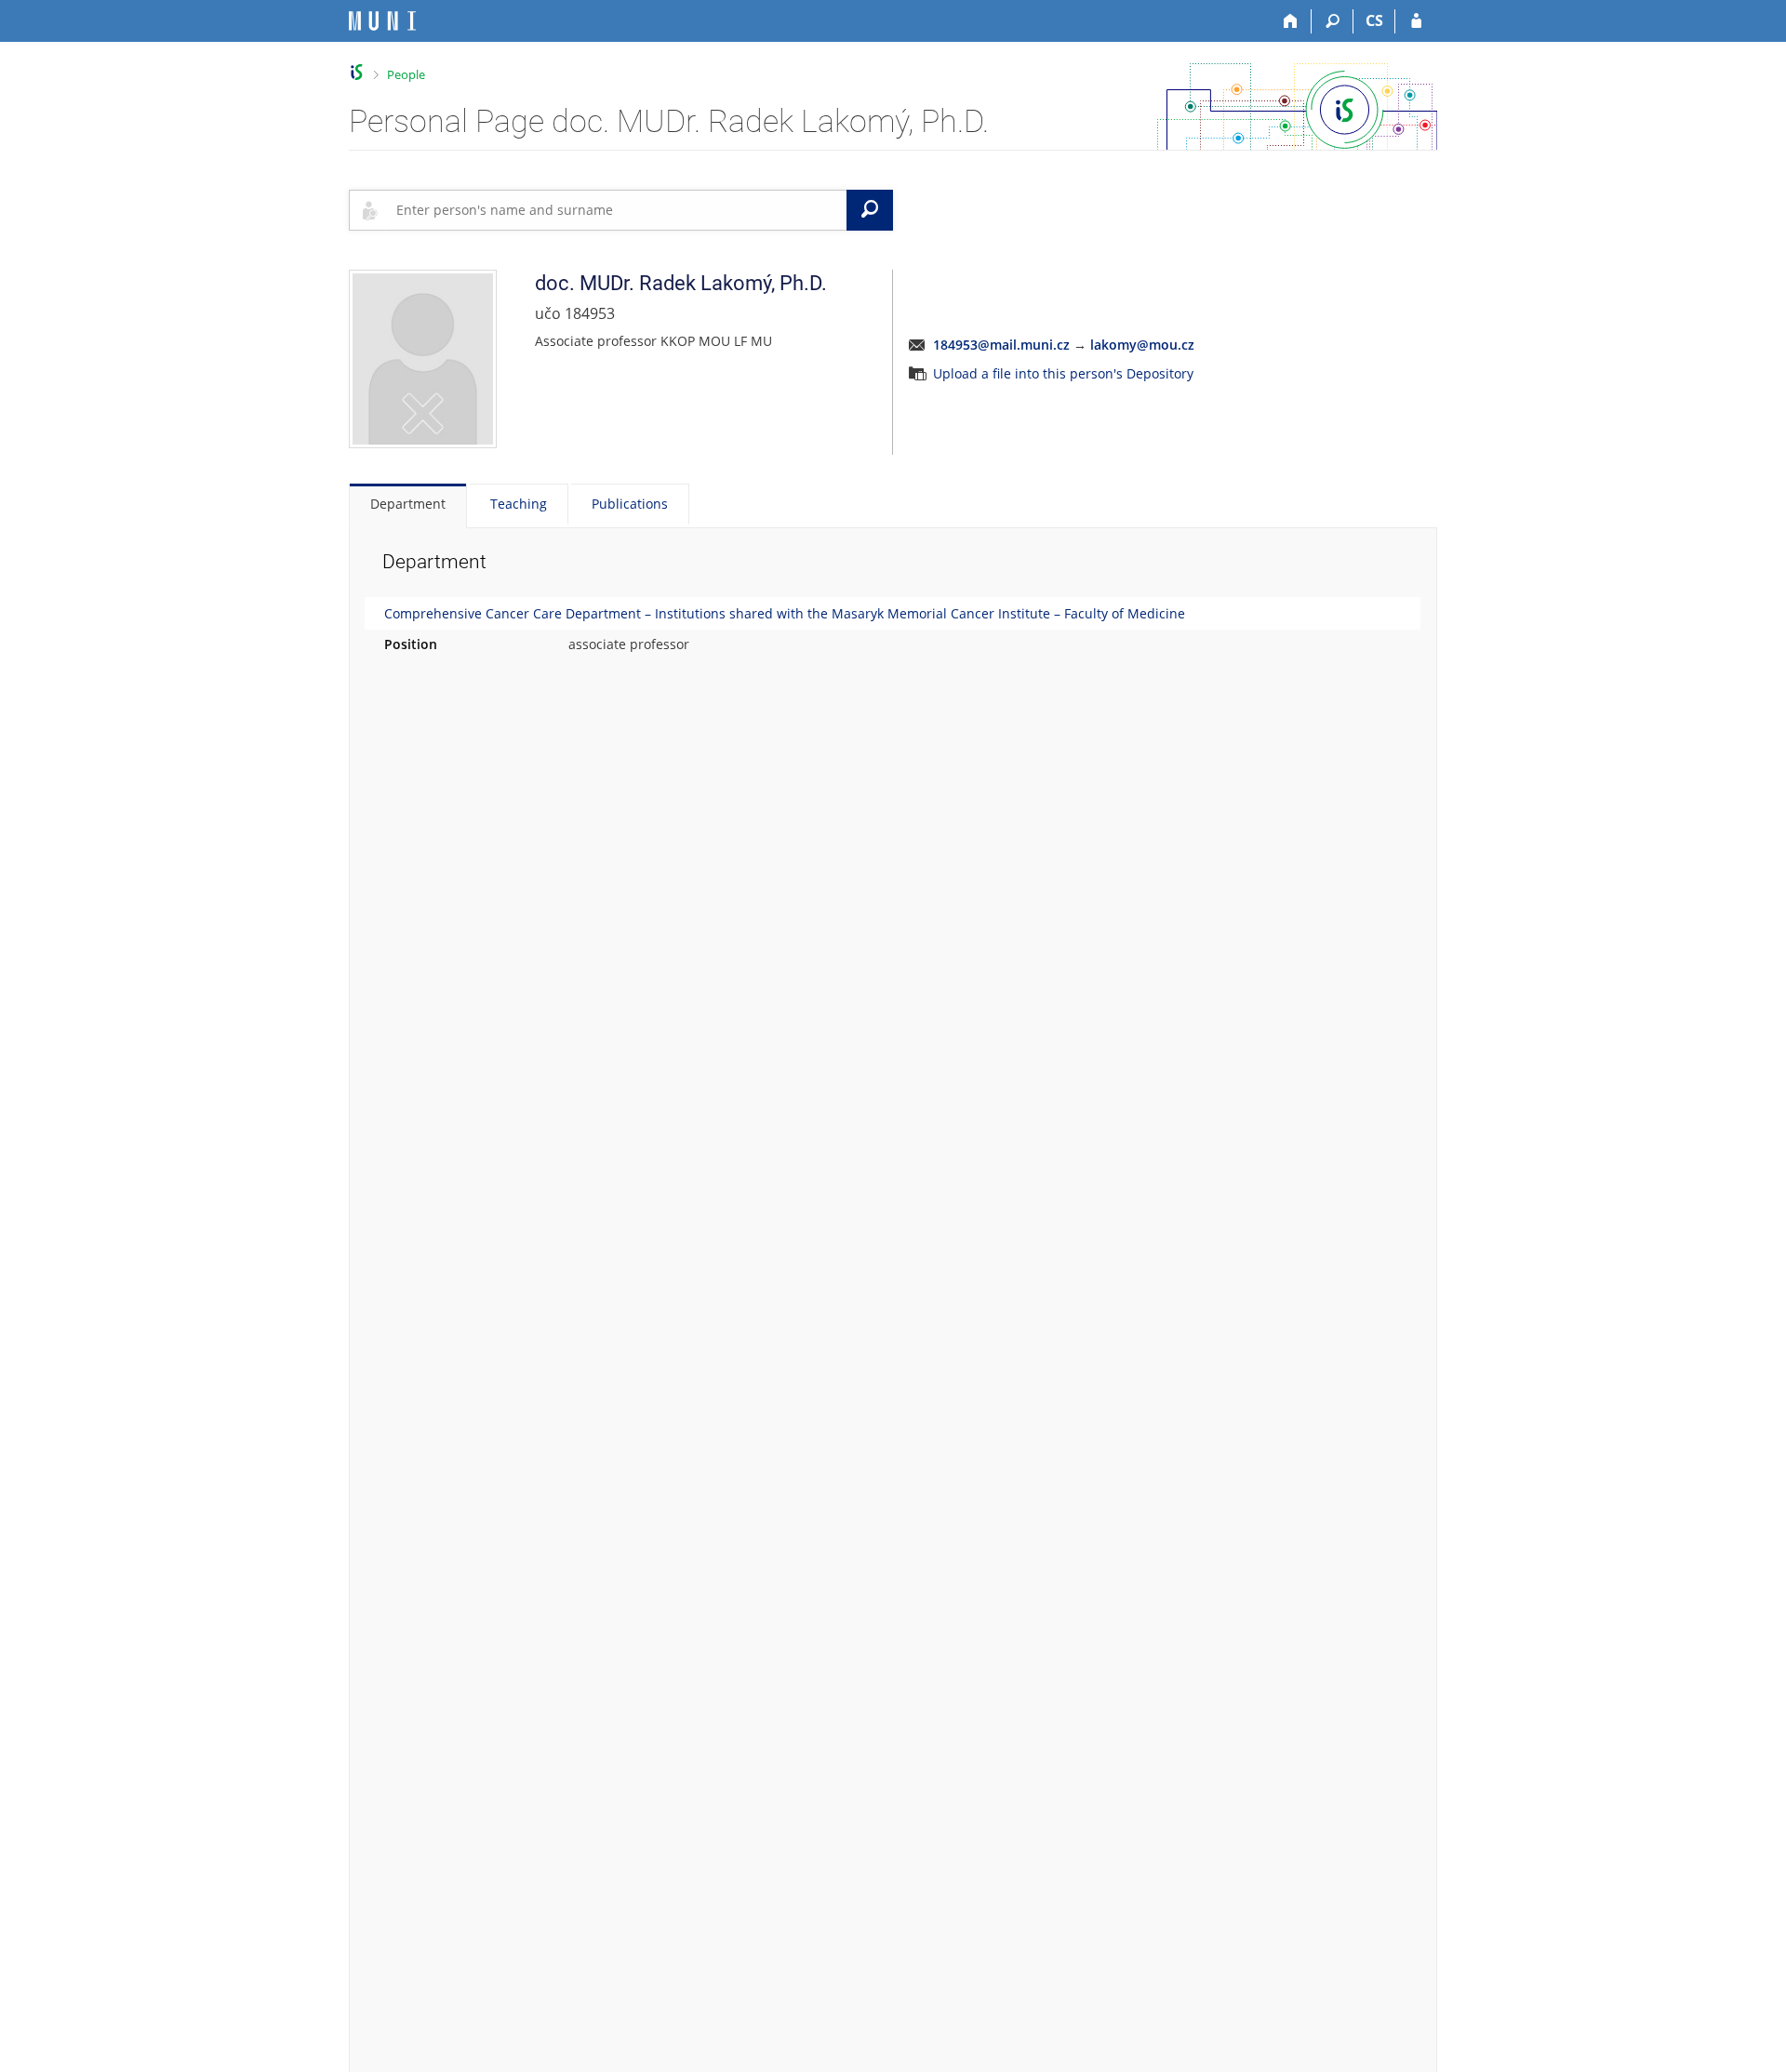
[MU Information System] (357, 72)
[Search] (1333, 21)
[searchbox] (618, 210)
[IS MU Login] (1416, 21)
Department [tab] (408, 504)
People (406, 74)
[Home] (1291, 21)
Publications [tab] (630, 504)
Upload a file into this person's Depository (1063, 373)
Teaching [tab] (519, 504)
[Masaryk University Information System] (382, 21)
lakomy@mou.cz (1142, 345)
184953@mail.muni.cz (1001, 345)
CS (1374, 20)
